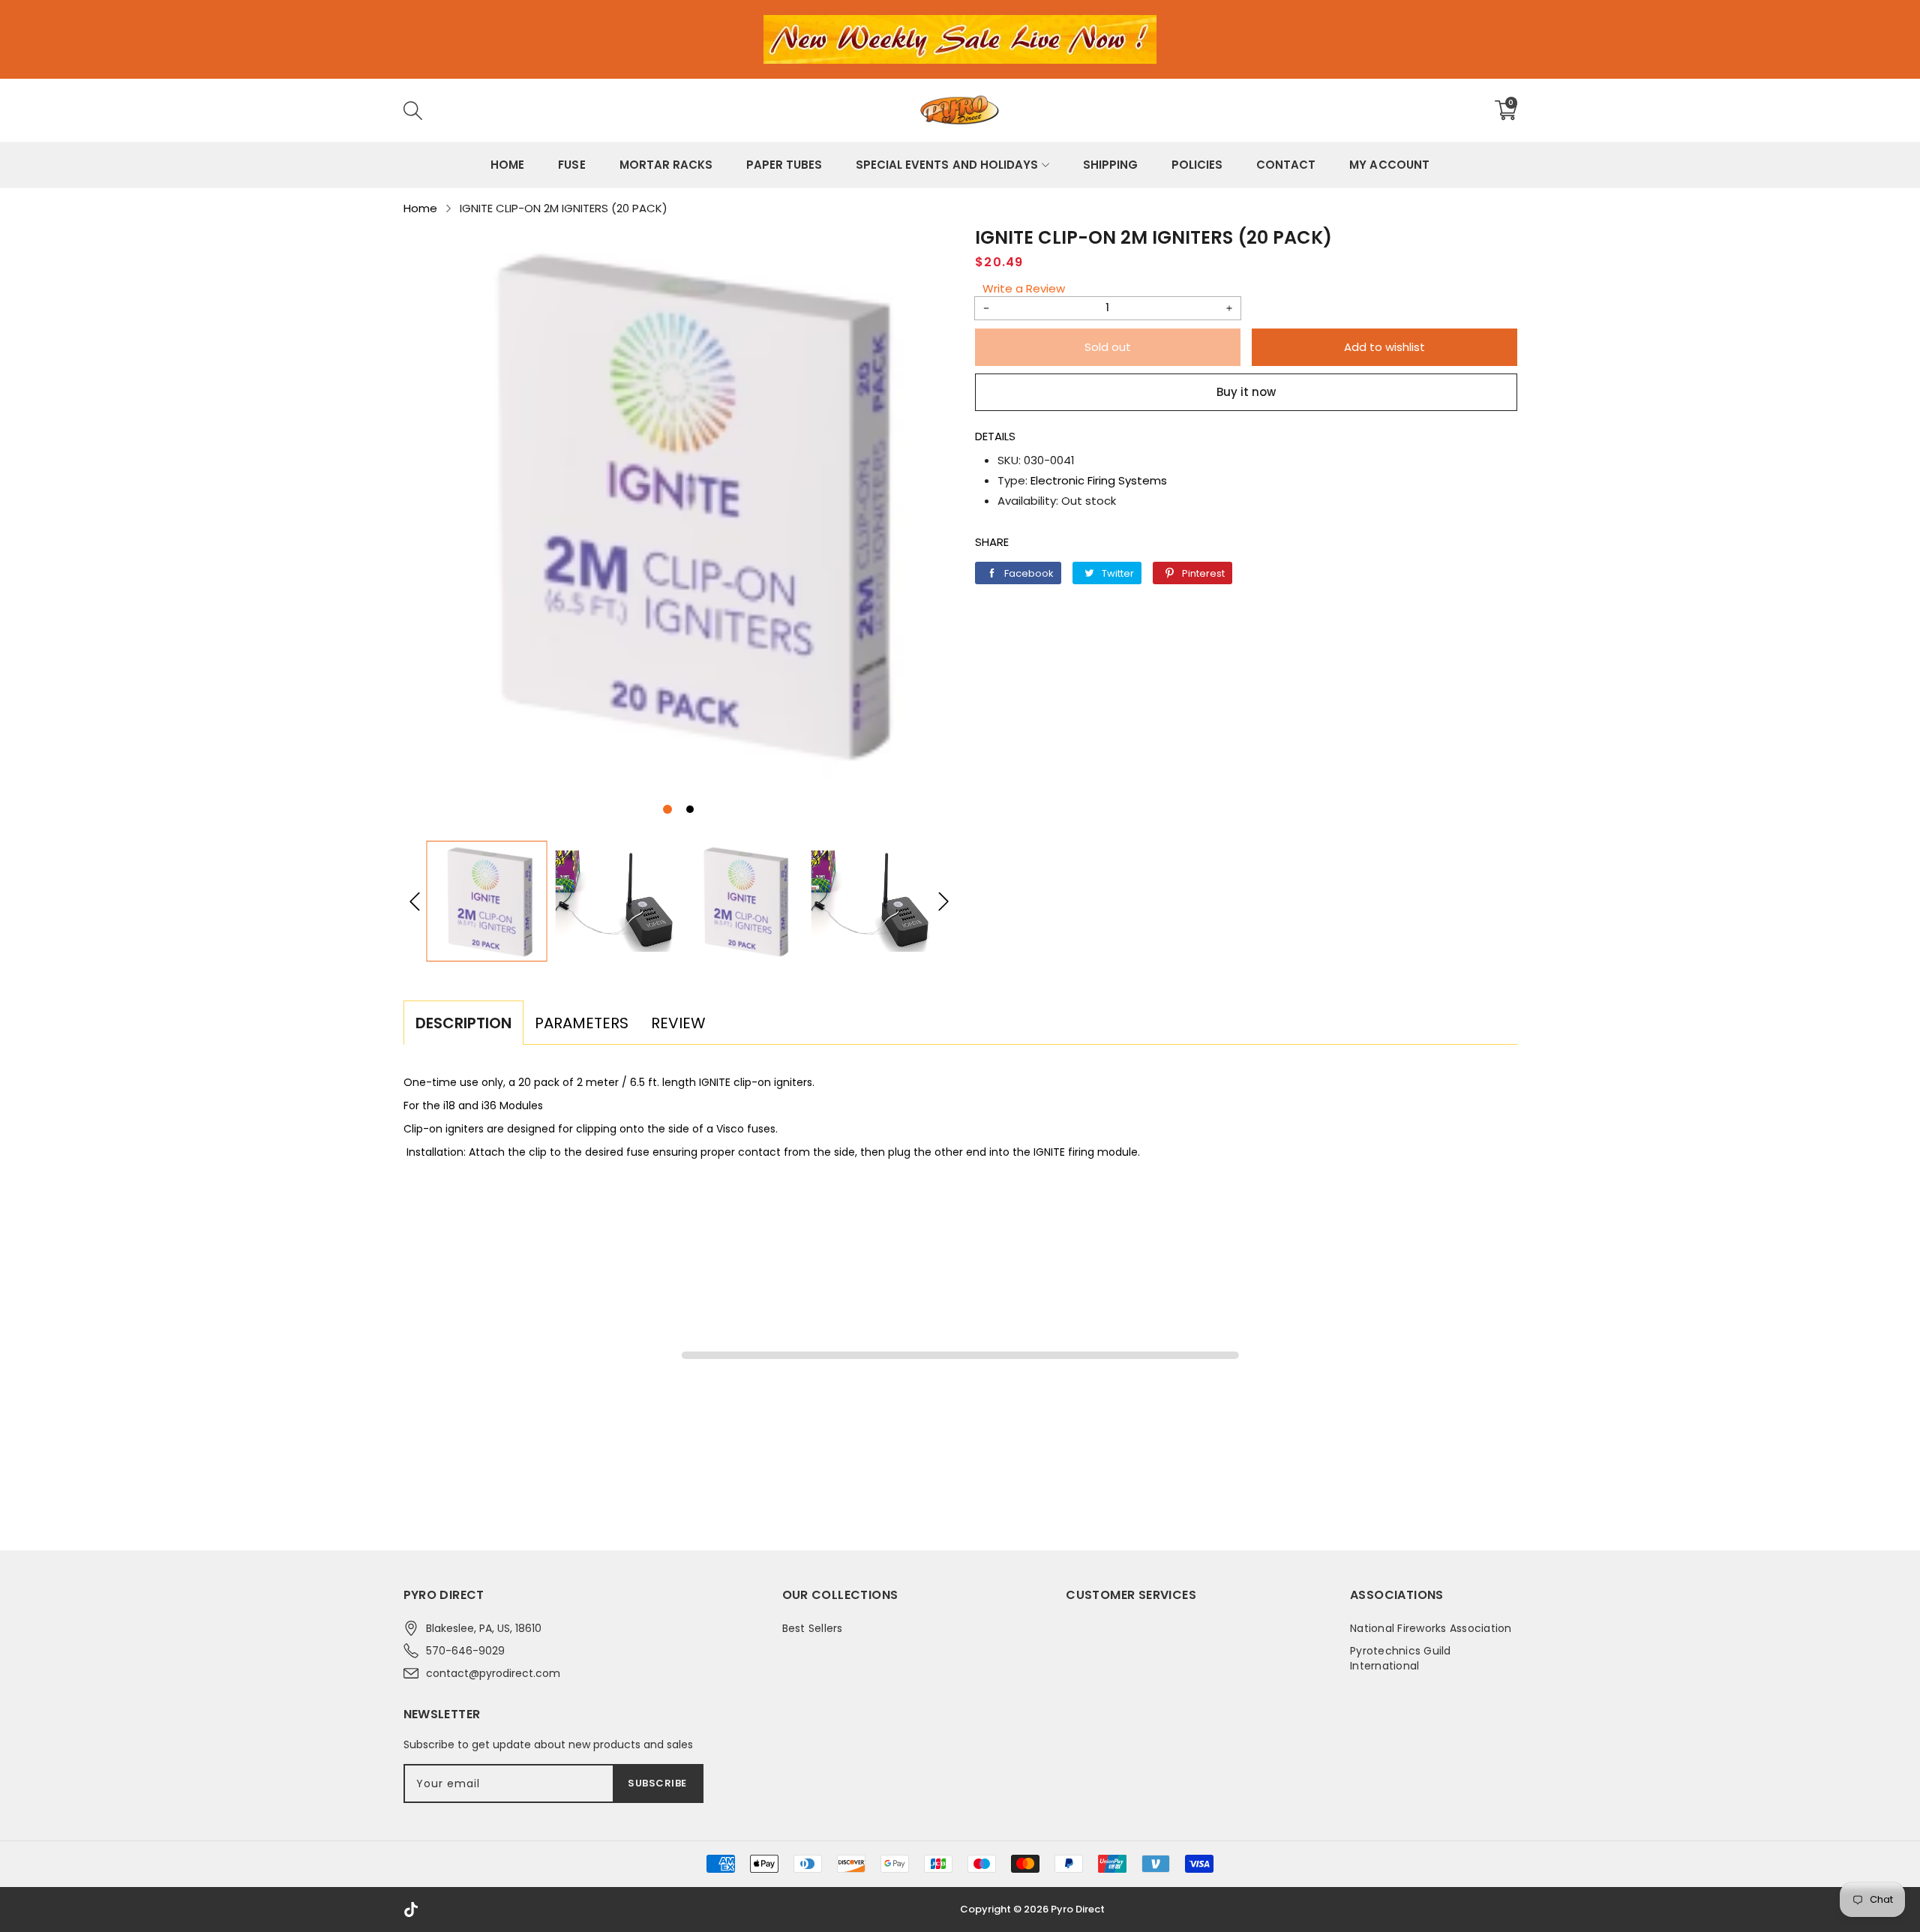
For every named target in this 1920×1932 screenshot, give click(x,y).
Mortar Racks (666, 165)
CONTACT (1286, 165)
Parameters (582, 1023)
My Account (1389, 165)
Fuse (571, 165)
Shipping (1110, 165)
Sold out (1108, 347)
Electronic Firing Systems (1099, 480)
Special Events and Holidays (947, 165)
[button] (667, 809)
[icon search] (637, 110)
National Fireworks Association (1431, 1628)
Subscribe (657, 1783)
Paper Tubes (784, 165)
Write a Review (1024, 288)
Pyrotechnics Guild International (1401, 1658)
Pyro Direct (1078, 1909)
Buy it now (1246, 392)
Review (678, 1023)
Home (507, 165)
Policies (1197, 165)
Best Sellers (813, 1628)
